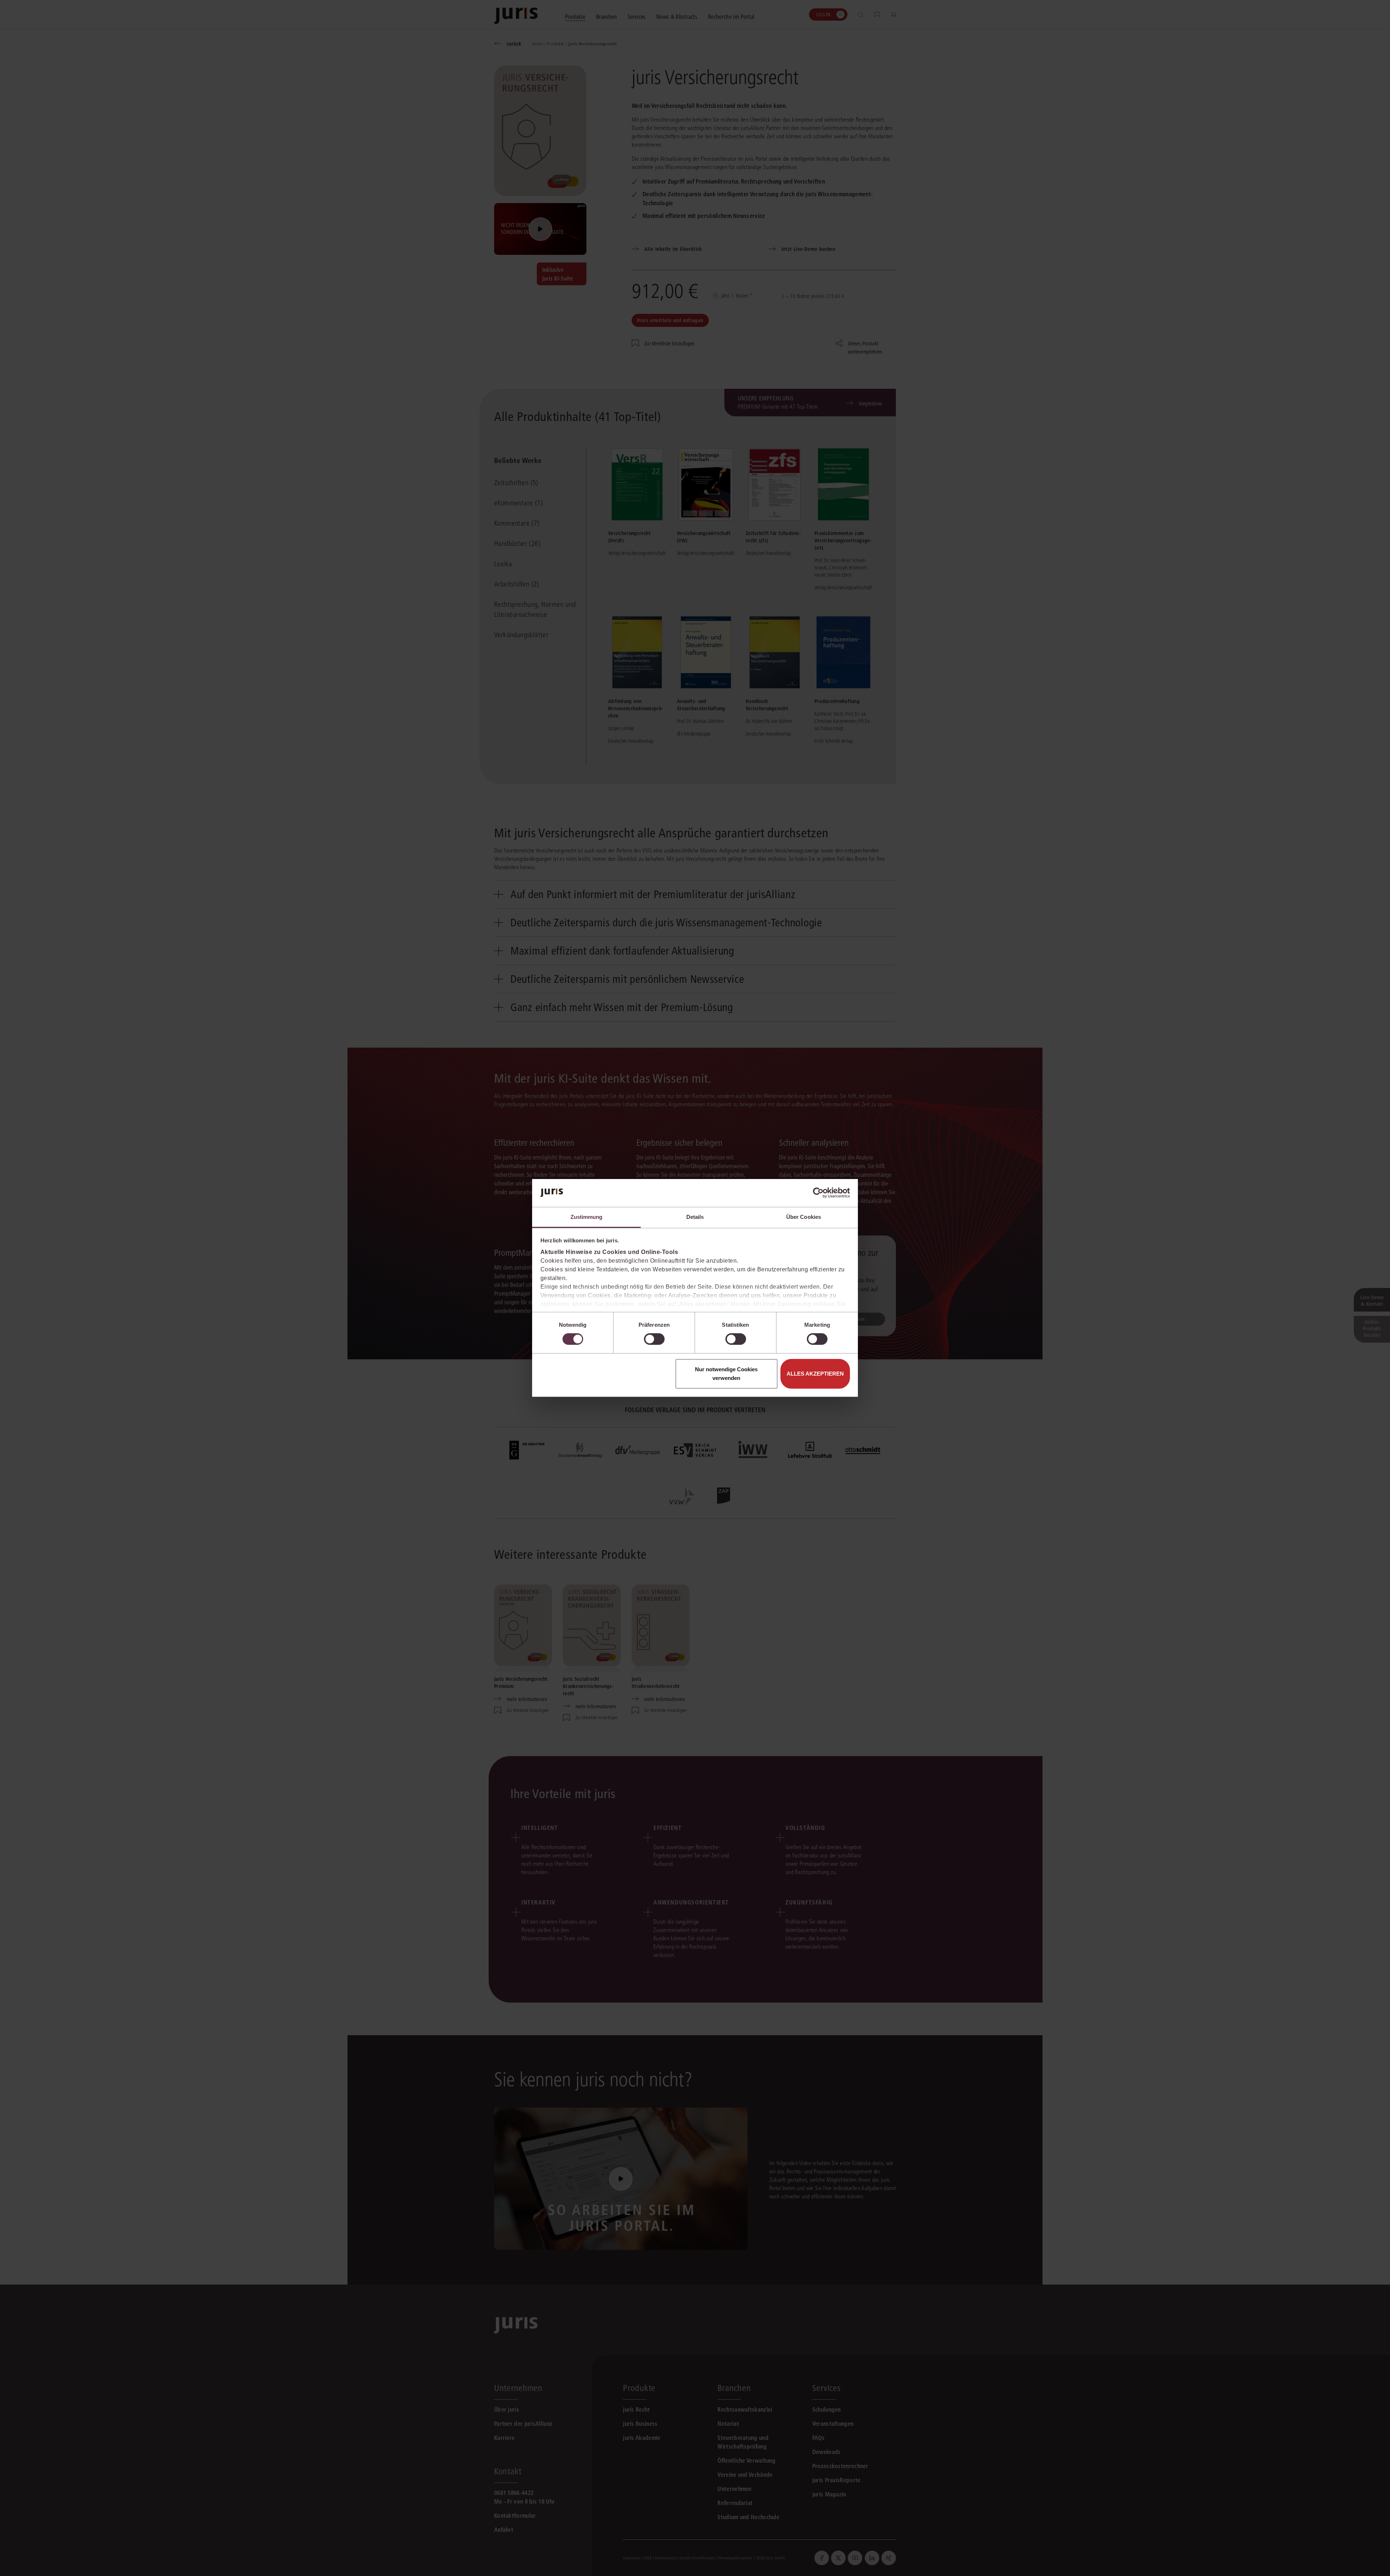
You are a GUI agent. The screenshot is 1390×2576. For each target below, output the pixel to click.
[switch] (654, 1339)
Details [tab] (695, 1217)
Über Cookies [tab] (804, 1217)
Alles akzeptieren (815, 1374)
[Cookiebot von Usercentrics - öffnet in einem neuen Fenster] (818, 1193)
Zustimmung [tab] (587, 1217)
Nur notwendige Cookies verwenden (726, 1374)
